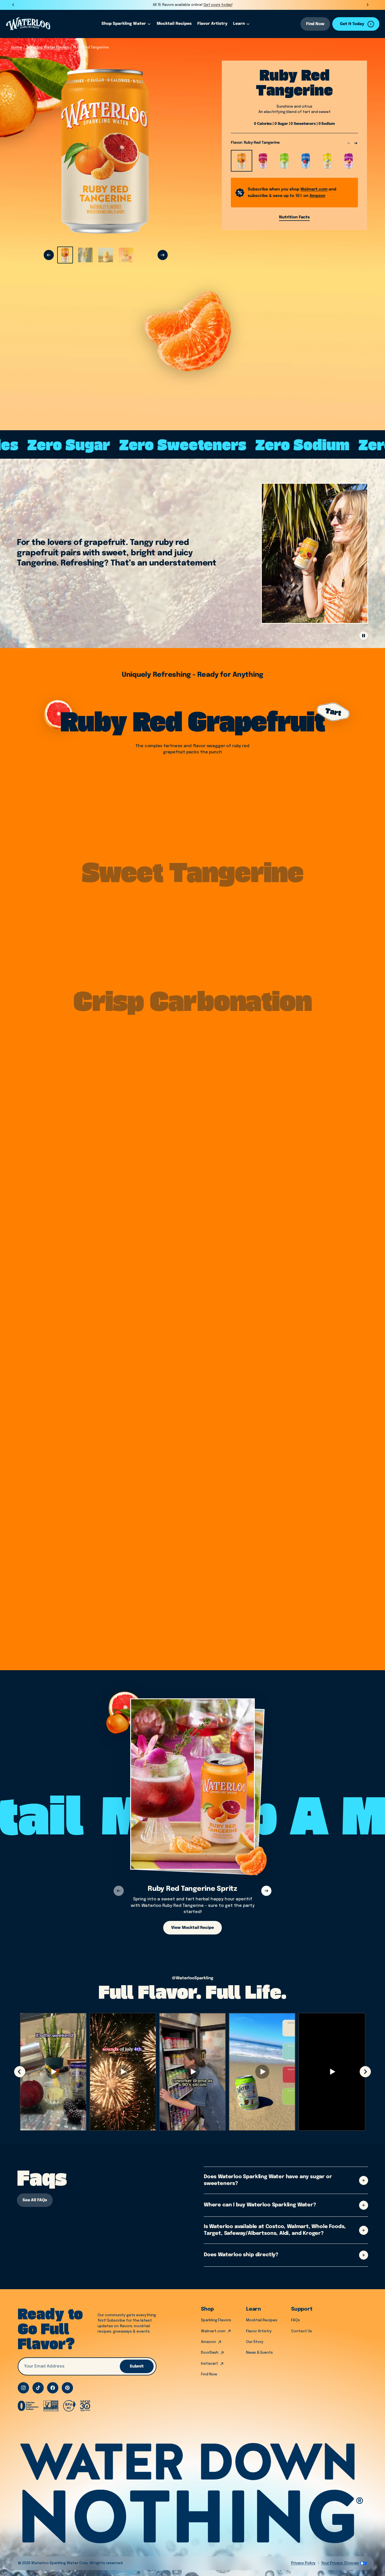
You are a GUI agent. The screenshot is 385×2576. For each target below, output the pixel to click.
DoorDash (210, 2353)
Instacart (210, 2364)
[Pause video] (364, 636)
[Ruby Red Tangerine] (242, 161)
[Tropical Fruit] (263, 161)
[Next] (163, 255)
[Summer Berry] (306, 161)
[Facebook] (53, 2388)
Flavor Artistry (259, 2331)
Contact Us (302, 2331)
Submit (137, 2366)
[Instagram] (23, 2388)
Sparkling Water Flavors (48, 47)
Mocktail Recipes (262, 2320)
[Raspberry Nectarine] (349, 161)
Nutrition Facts (294, 217)
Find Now (315, 24)
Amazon (208, 2342)
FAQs (296, 2320)
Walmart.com (213, 2331)
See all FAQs (35, 2200)
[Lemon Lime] (284, 161)
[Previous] (49, 255)
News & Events (259, 2353)
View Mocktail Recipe (192, 1928)
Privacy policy (303, 2563)
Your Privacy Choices (340, 2563)
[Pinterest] (67, 2388)
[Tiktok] (38, 2388)
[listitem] (65, 255)
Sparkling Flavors (216, 2320)
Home (17, 47)
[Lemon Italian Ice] (327, 161)
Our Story (255, 2342)
